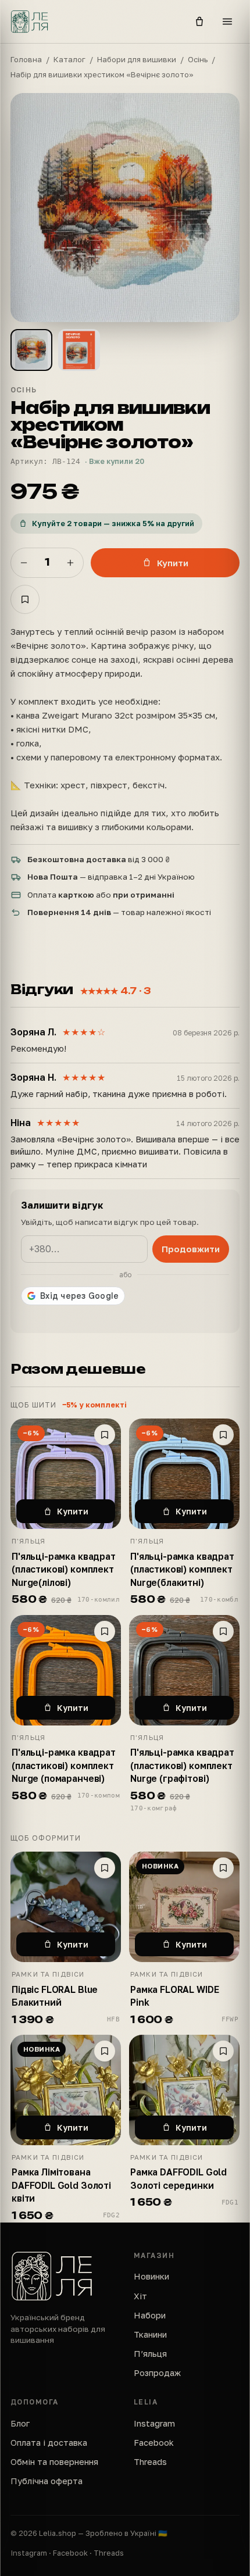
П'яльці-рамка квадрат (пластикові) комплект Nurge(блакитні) (182, 1569)
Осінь (198, 59)
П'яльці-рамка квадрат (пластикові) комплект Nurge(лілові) (64, 1569)
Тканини (150, 2334)
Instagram (154, 2423)
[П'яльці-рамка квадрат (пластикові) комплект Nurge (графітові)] (184, 1670)
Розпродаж (157, 2373)
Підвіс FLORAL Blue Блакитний (55, 1996)
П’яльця (150, 2354)
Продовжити (191, 1249)
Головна (26, 59)
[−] (24, 563)
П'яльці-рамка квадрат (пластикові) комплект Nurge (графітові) (182, 1765)
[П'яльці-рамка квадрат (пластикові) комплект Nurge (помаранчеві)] (66, 1670)
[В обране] (25, 599)
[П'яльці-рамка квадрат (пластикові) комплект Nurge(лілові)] (66, 1474)
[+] (70, 563)
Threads (150, 2462)
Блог (20, 2423)
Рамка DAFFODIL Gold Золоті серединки (178, 2178)
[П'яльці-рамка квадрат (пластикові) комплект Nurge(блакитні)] (184, 1474)
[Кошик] (199, 22)
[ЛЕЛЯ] (94, 22)
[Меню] (227, 22)
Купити (173, 563)
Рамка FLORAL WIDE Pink (174, 1996)
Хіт (140, 2296)
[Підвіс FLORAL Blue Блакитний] (66, 1907)
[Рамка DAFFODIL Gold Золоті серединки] (184, 2090)
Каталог (69, 59)
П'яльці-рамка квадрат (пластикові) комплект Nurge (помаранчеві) (64, 1765)
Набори (150, 2315)
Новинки (151, 2276)
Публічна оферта (47, 2481)
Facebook (154, 2443)
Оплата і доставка (49, 2443)
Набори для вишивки (137, 59)
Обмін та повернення (54, 2462)
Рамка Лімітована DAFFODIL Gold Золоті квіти (61, 2185)
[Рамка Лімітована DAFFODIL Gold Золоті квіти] (66, 2090)
